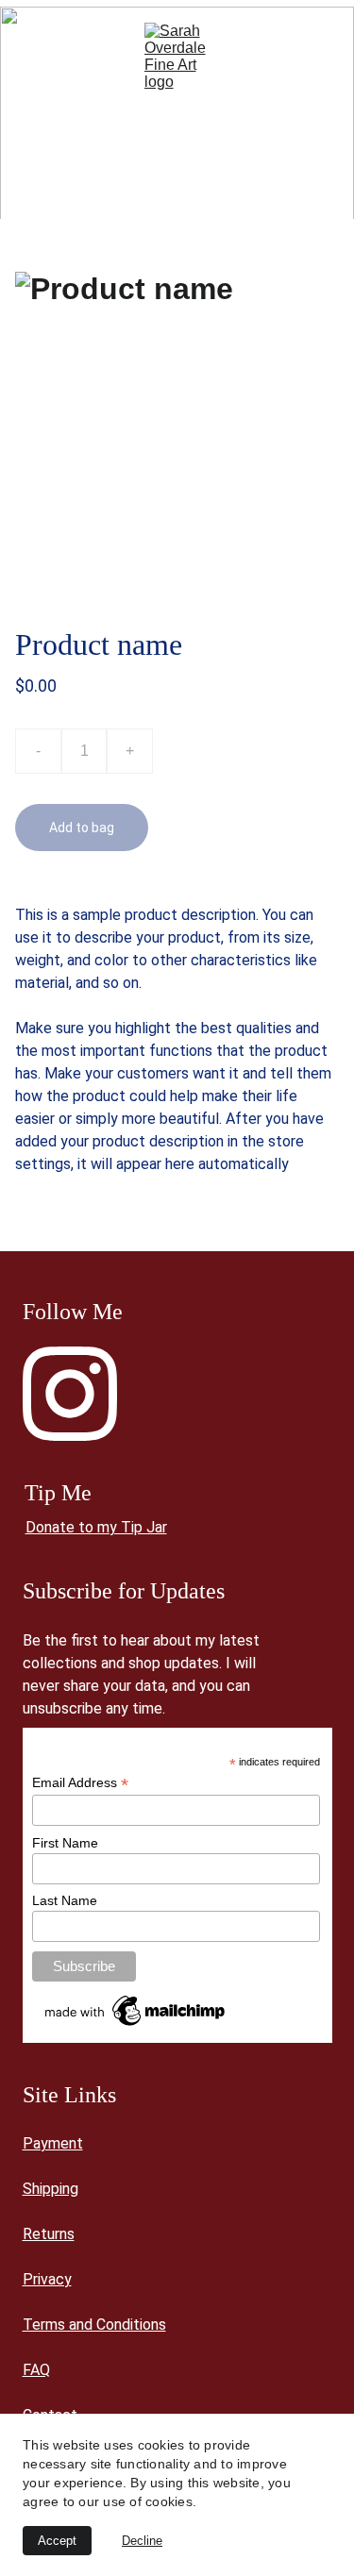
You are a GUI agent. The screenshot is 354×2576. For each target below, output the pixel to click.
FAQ (36, 2370)
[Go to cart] (312, 57)
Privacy (47, 2279)
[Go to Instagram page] (70, 1394)
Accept (57, 2541)
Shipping (51, 2189)
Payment (53, 2143)
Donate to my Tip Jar (96, 1527)
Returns (49, 2234)
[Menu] (42, 57)
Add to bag (82, 828)
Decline (142, 2541)
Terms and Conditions (94, 2325)
